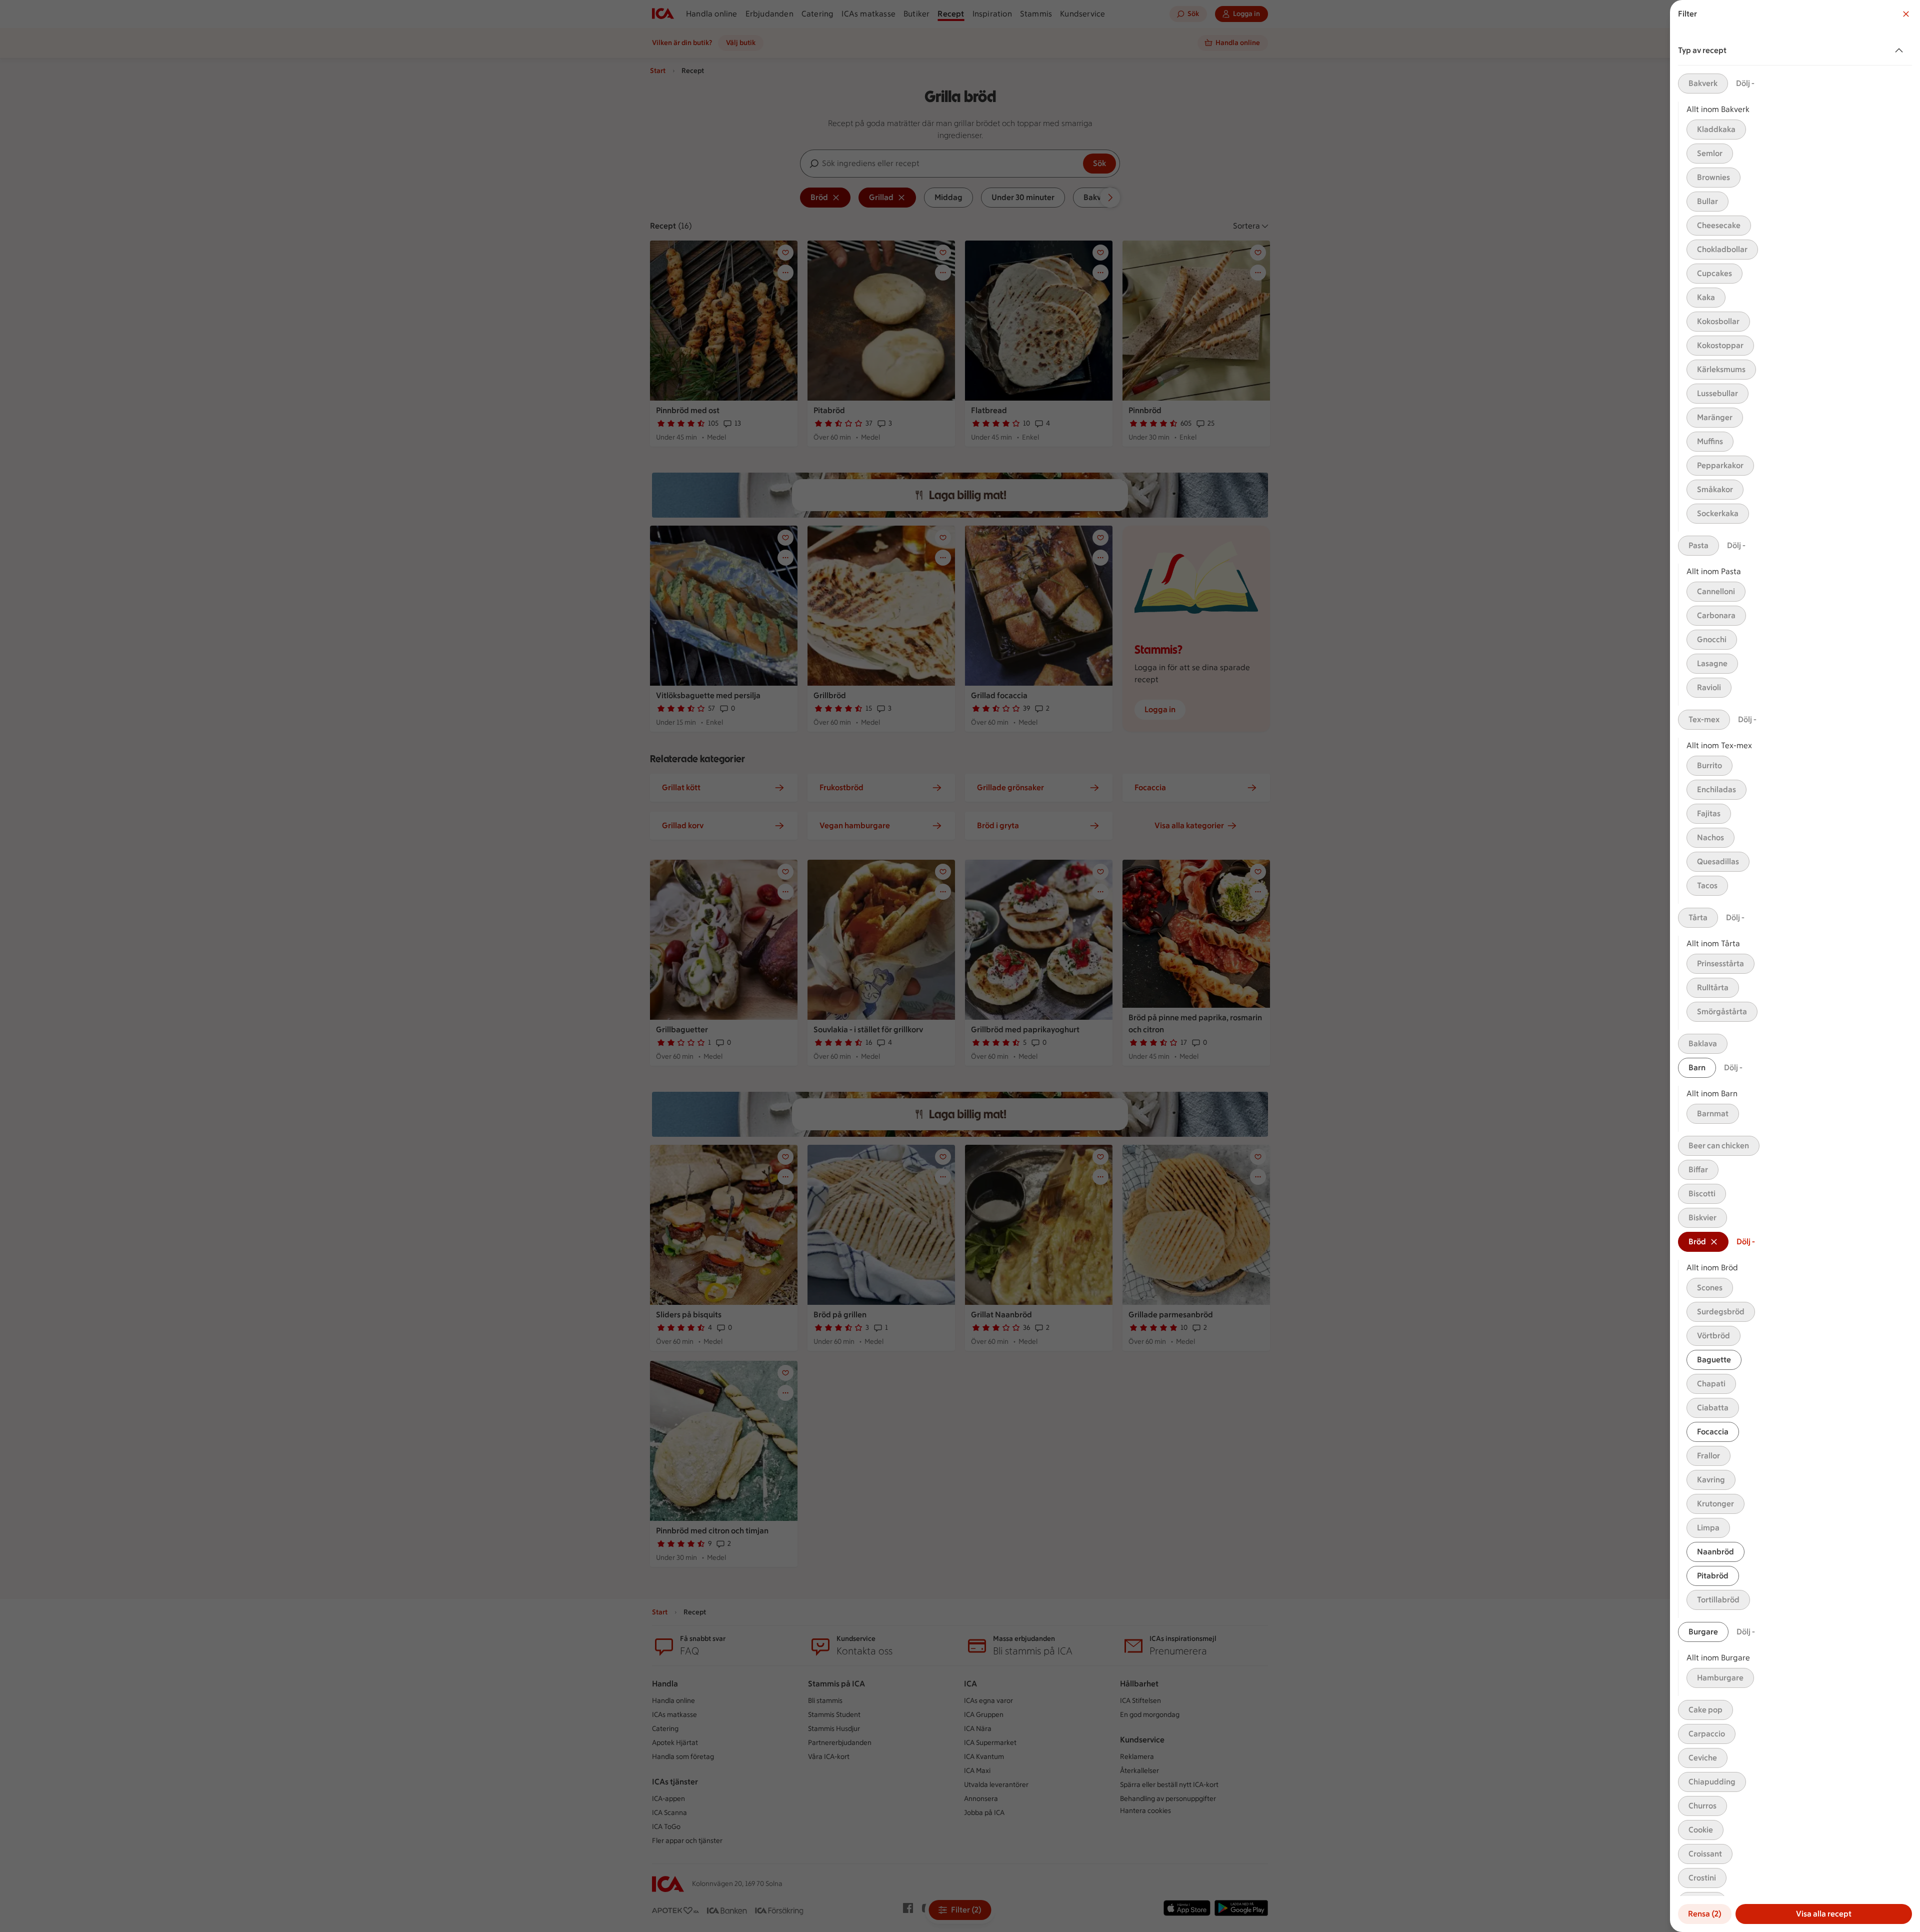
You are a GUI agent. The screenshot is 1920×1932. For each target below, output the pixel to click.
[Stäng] (1906, 14)
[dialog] (1795, 966)
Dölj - (1745, 83)
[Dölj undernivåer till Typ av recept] (1901, 51)
